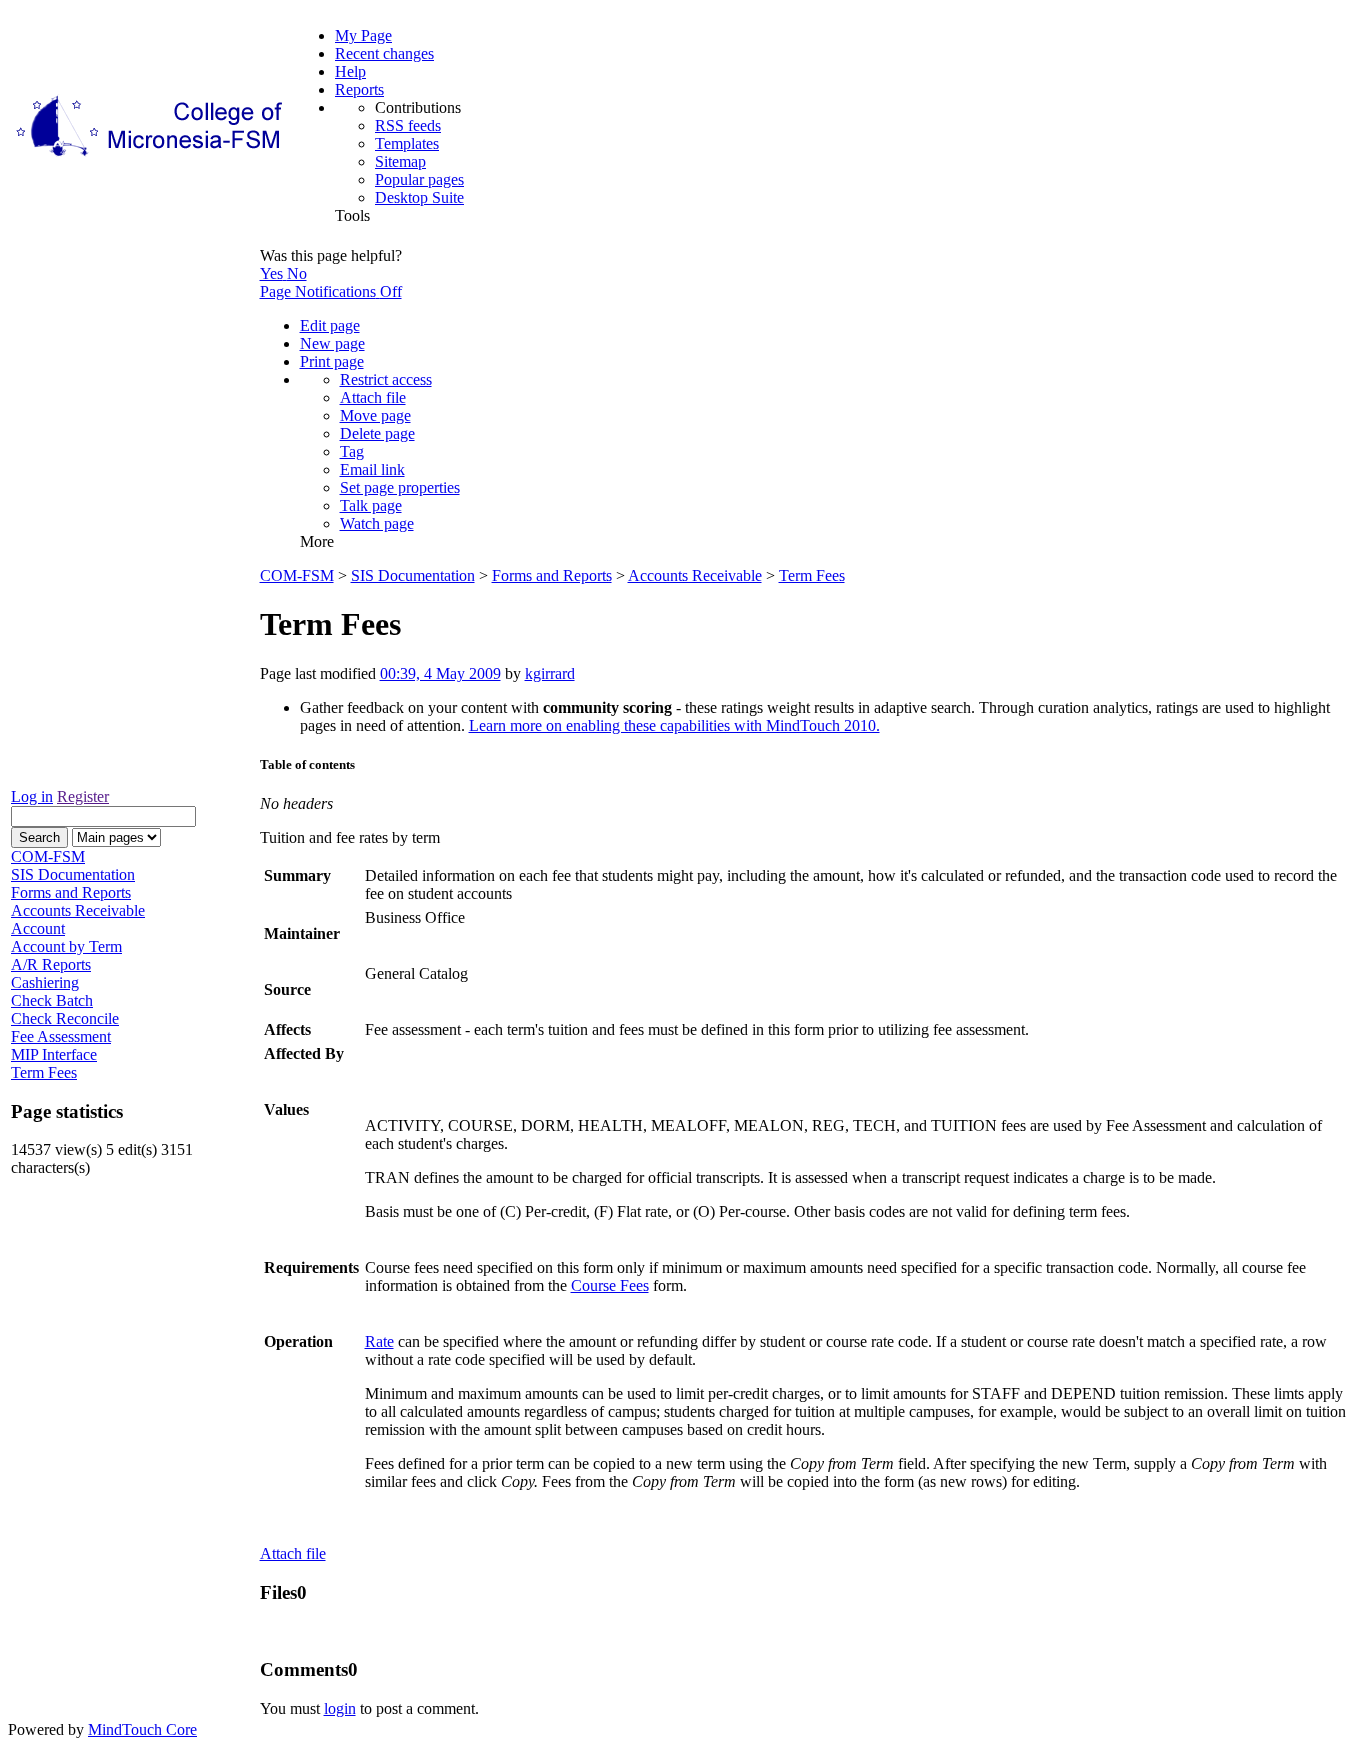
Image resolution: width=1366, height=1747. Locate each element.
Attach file (373, 397)
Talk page (371, 505)
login (340, 1708)
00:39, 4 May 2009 (440, 673)
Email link (372, 469)
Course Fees (610, 1285)
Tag (352, 451)
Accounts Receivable (695, 575)
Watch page (377, 523)
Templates (407, 143)
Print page (332, 361)
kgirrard (550, 673)
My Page (363, 35)
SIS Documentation (413, 575)
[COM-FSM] (151, 156)
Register (83, 796)
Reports (359, 89)
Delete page (377, 433)
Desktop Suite (419, 197)
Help (350, 71)
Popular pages (419, 179)
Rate (379, 1341)
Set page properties (400, 487)
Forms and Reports (552, 575)
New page (332, 343)
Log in (32, 796)
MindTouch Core (142, 1729)
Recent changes (384, 53)
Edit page (330, 325)
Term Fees (812, 575)
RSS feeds (408, 125)
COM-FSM (297, 575)
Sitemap (400, 161)
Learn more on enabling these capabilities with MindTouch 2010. (674, 725)
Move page (375, 415)
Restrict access (386, 379)
